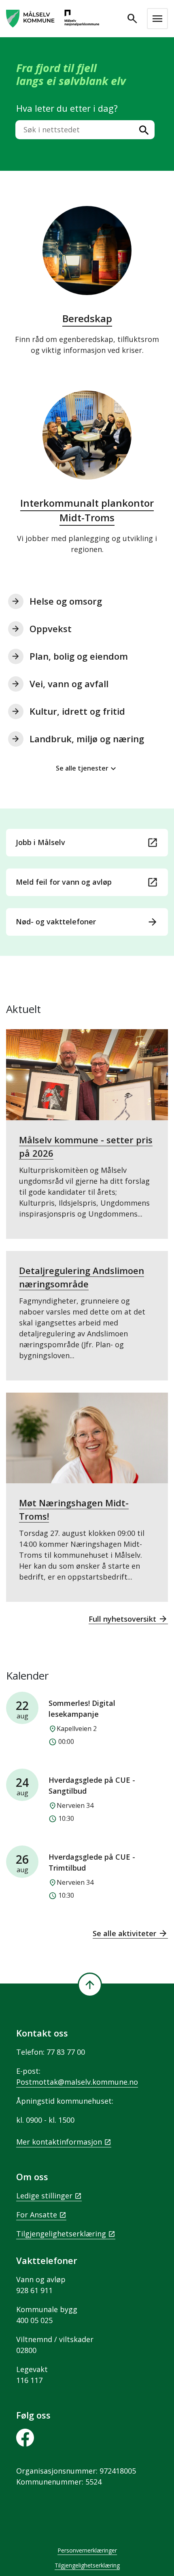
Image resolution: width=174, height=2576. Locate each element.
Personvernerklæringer (87, 2550)
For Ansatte (37, 2215)
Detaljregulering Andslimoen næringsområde (82, 1312)
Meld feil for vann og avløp (87, 882)
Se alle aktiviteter (130, 1933)
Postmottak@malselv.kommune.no (77, 2082)
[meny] (157, 19)
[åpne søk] (132, 19)
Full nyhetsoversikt (128, 1619)
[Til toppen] (90, 1985)
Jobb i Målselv (87, 843)
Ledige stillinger (44, 2196)
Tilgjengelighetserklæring (61, 2234)
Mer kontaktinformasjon (59, 2142)
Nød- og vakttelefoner (87, 922)
